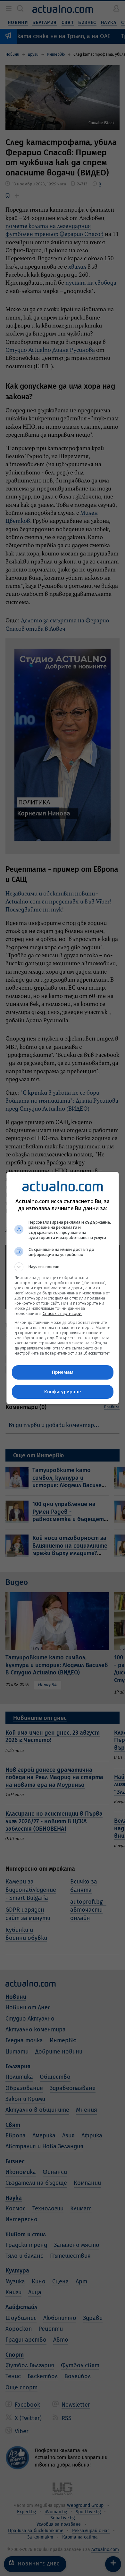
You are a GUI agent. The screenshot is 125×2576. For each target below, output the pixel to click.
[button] (63, 1267)
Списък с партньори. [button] (63, 1313)
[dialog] (63, 1288)
